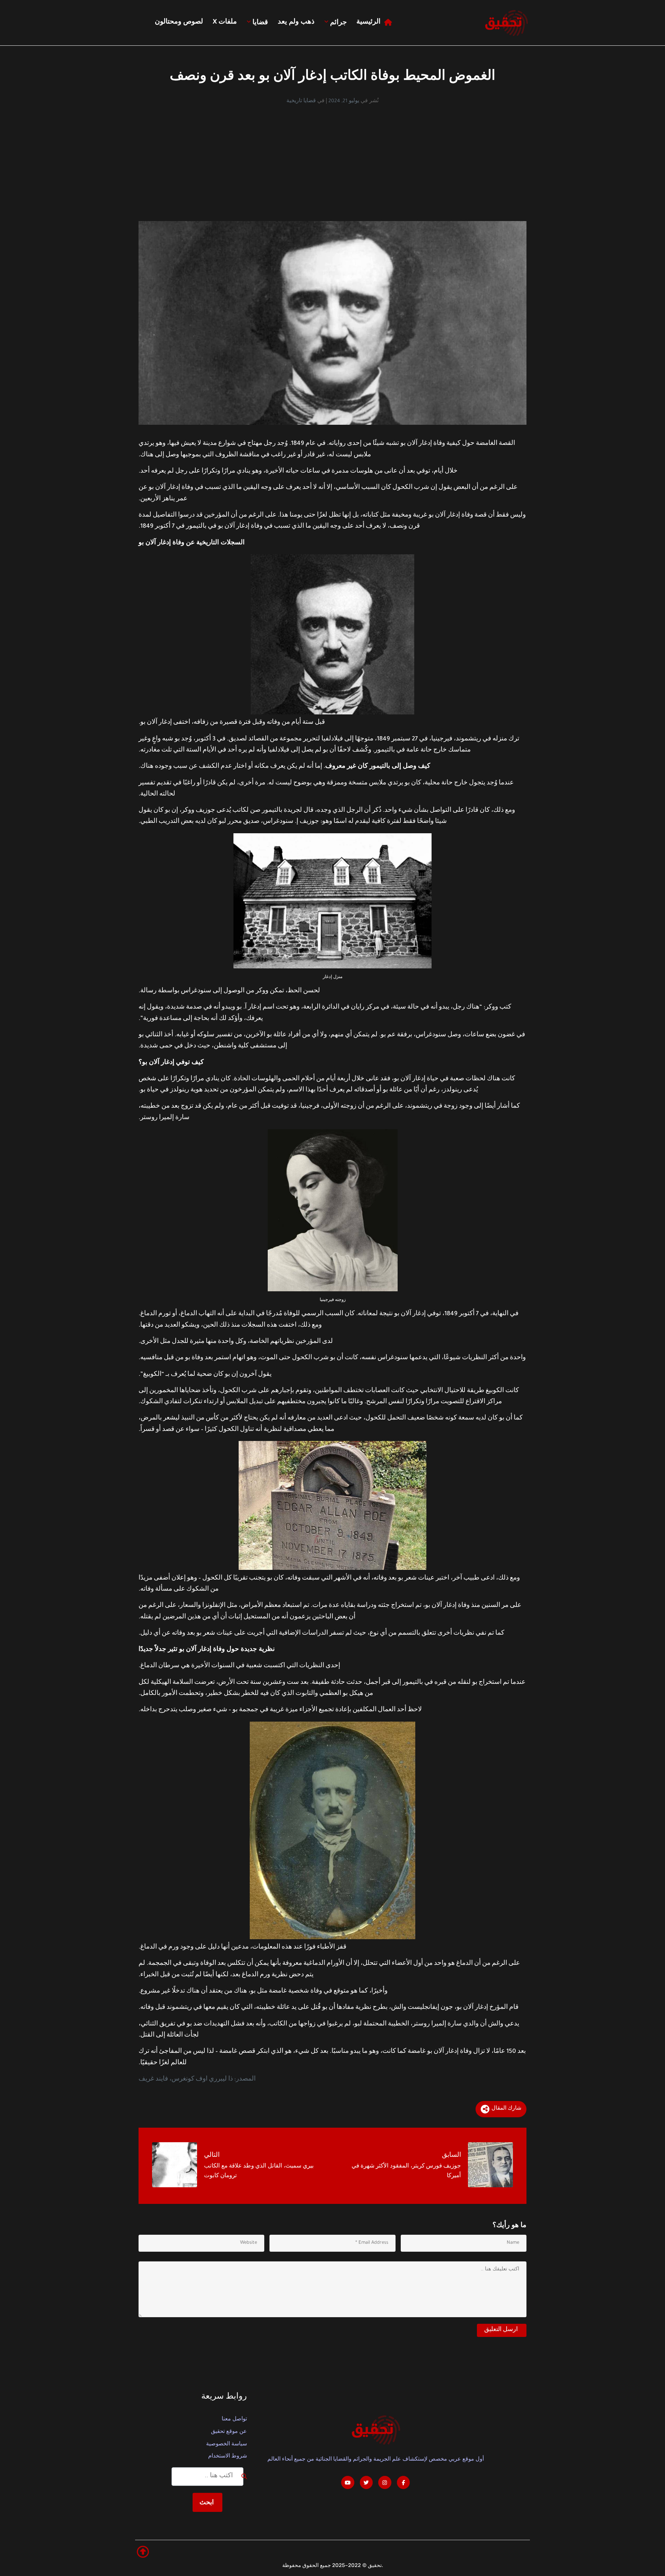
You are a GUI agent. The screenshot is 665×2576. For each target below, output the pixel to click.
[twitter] (366, 2482)
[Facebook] (404, 2482)
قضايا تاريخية (301, 102)
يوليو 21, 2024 (344, 102)
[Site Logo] (506, 23)
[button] (143, 2552)
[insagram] (385, 2482)
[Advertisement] (332, 157)
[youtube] (348, 2482)
